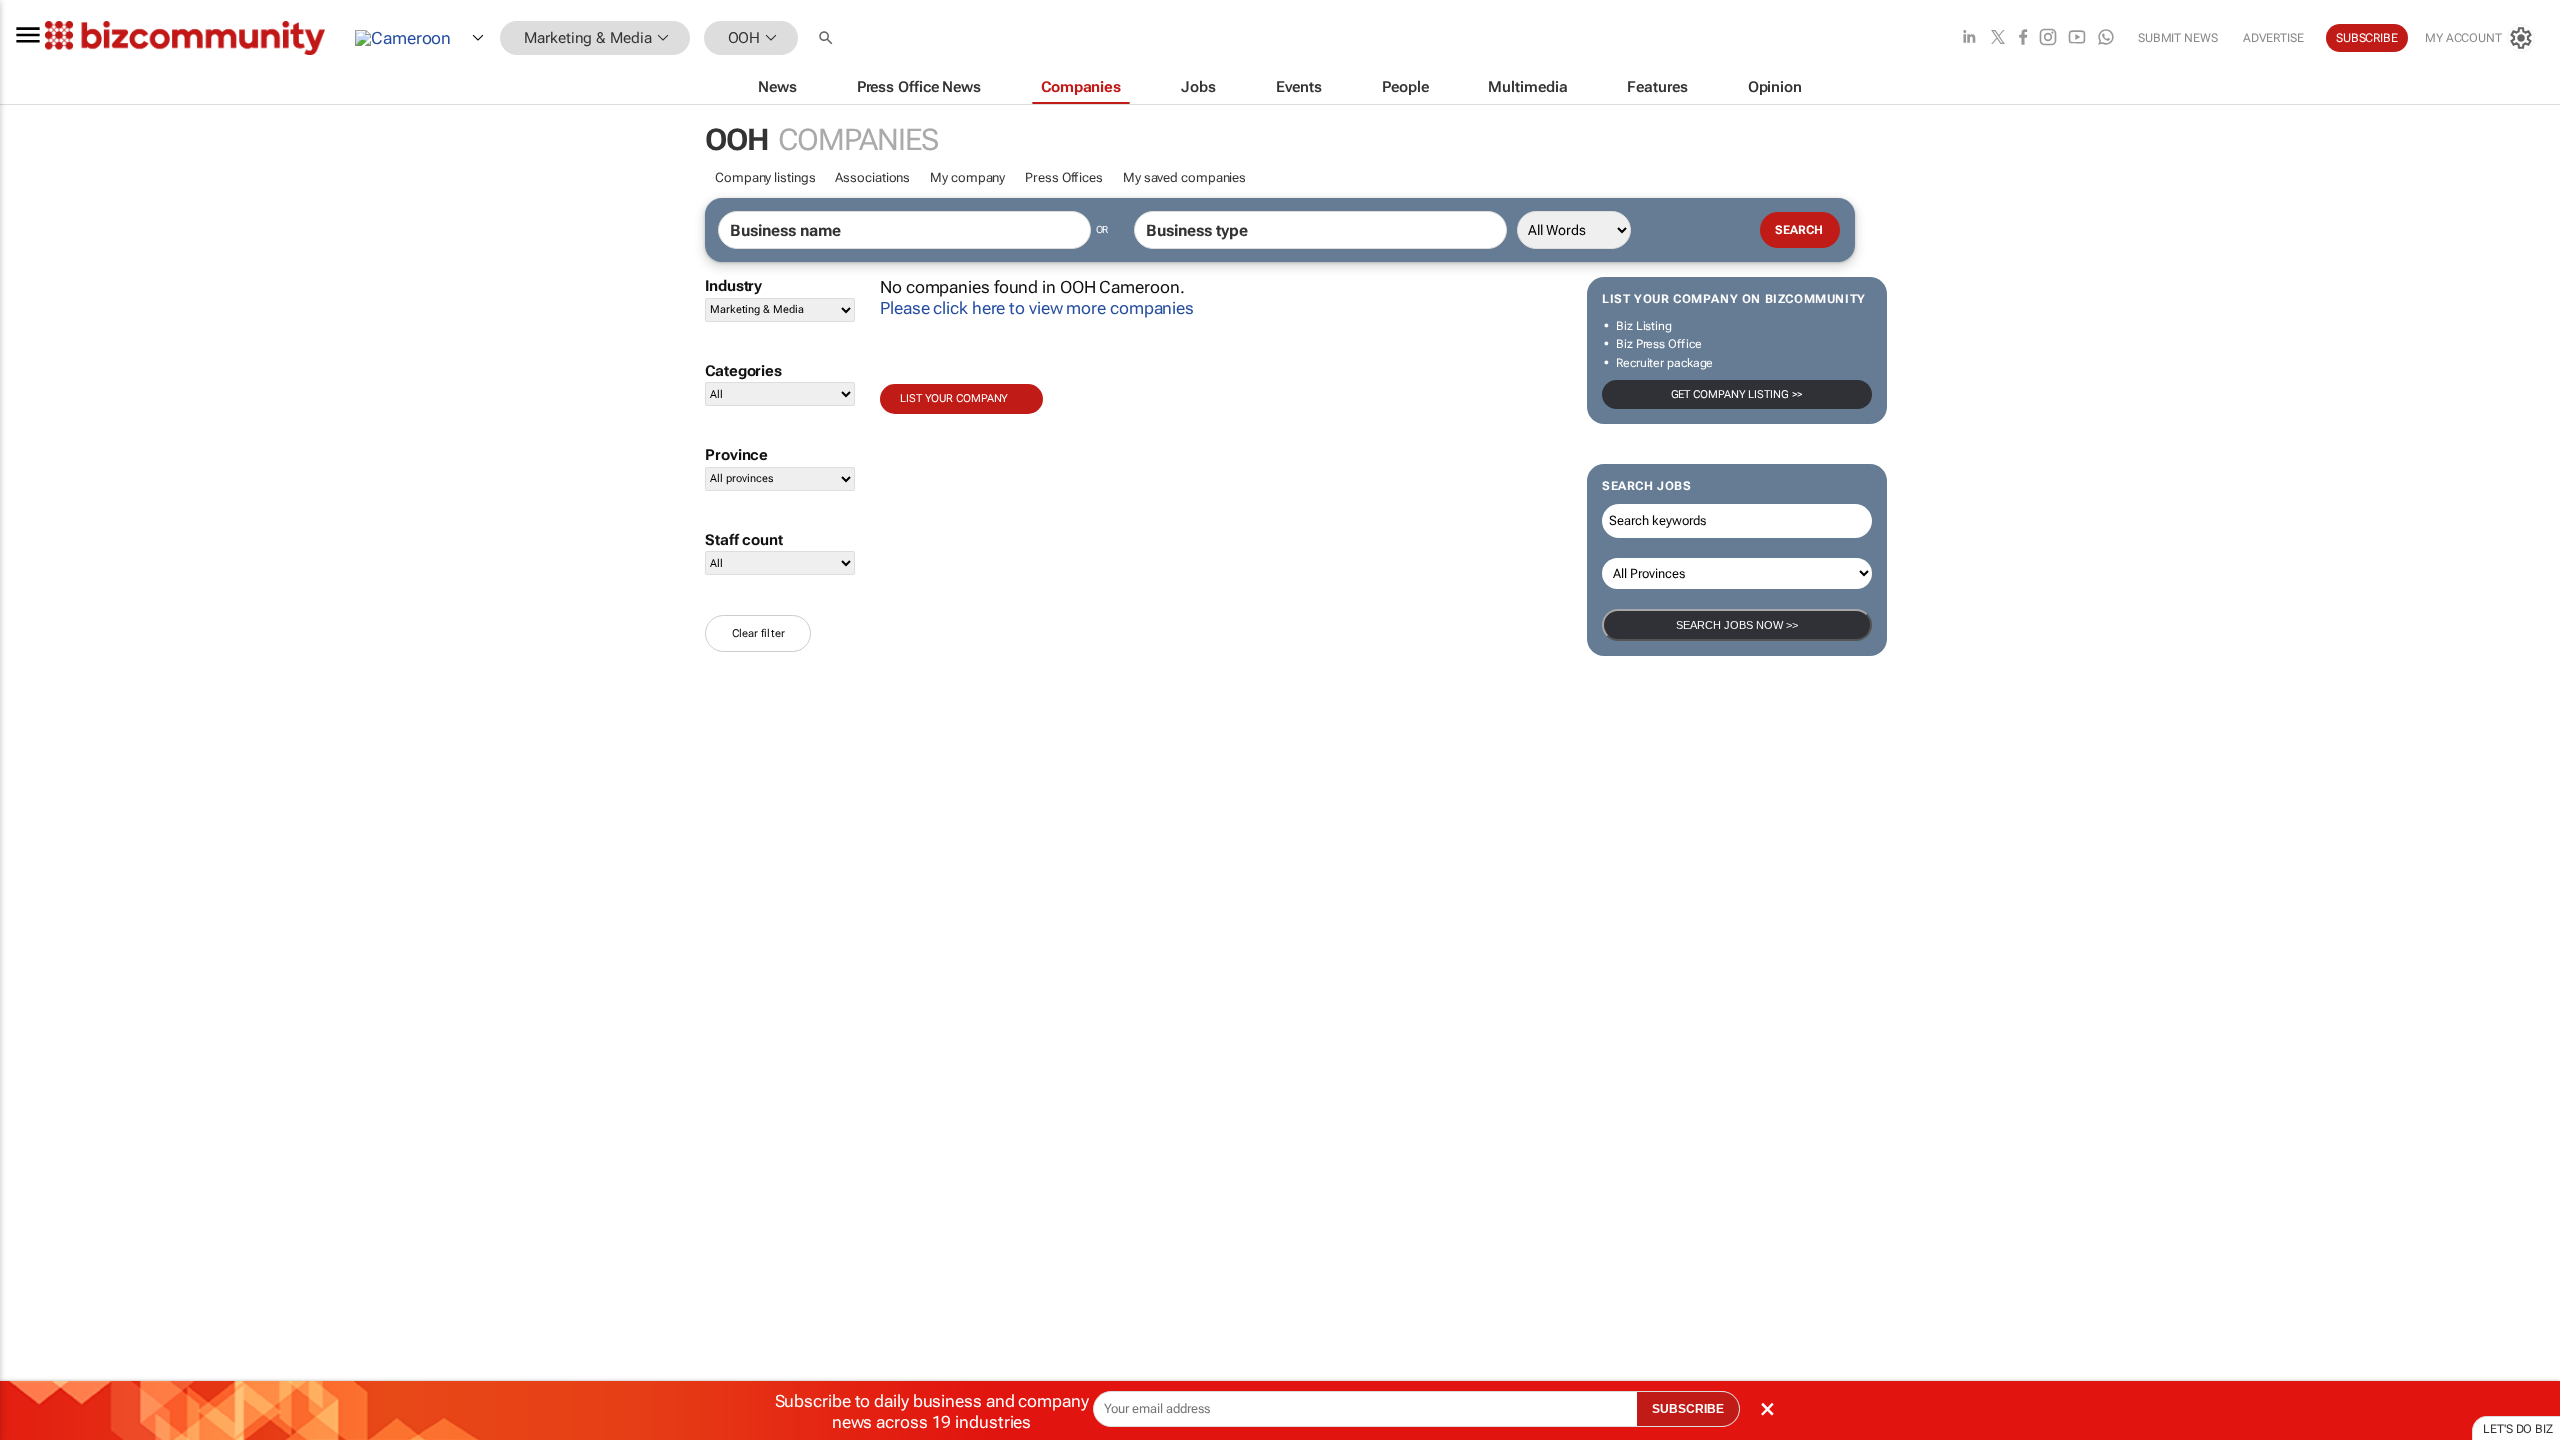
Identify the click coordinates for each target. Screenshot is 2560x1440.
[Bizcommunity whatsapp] (2106, 38)
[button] (828, 38)
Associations (872, 177)
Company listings (765, 177)
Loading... (38, 935)
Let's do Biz (2518, 1429)
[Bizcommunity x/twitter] (1998, 38)
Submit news (2178, 38)
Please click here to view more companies (1037, 308)
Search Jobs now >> (1737, 625)
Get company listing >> (1737, 394)
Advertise (2273, 38)
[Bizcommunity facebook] (2023, 38)
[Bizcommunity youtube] (2077, 38)
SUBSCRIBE (1688, 1409)
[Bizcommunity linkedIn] (1969, 38)
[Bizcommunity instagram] (2048, 38)
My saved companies (1184, 177)
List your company (954, 398)
